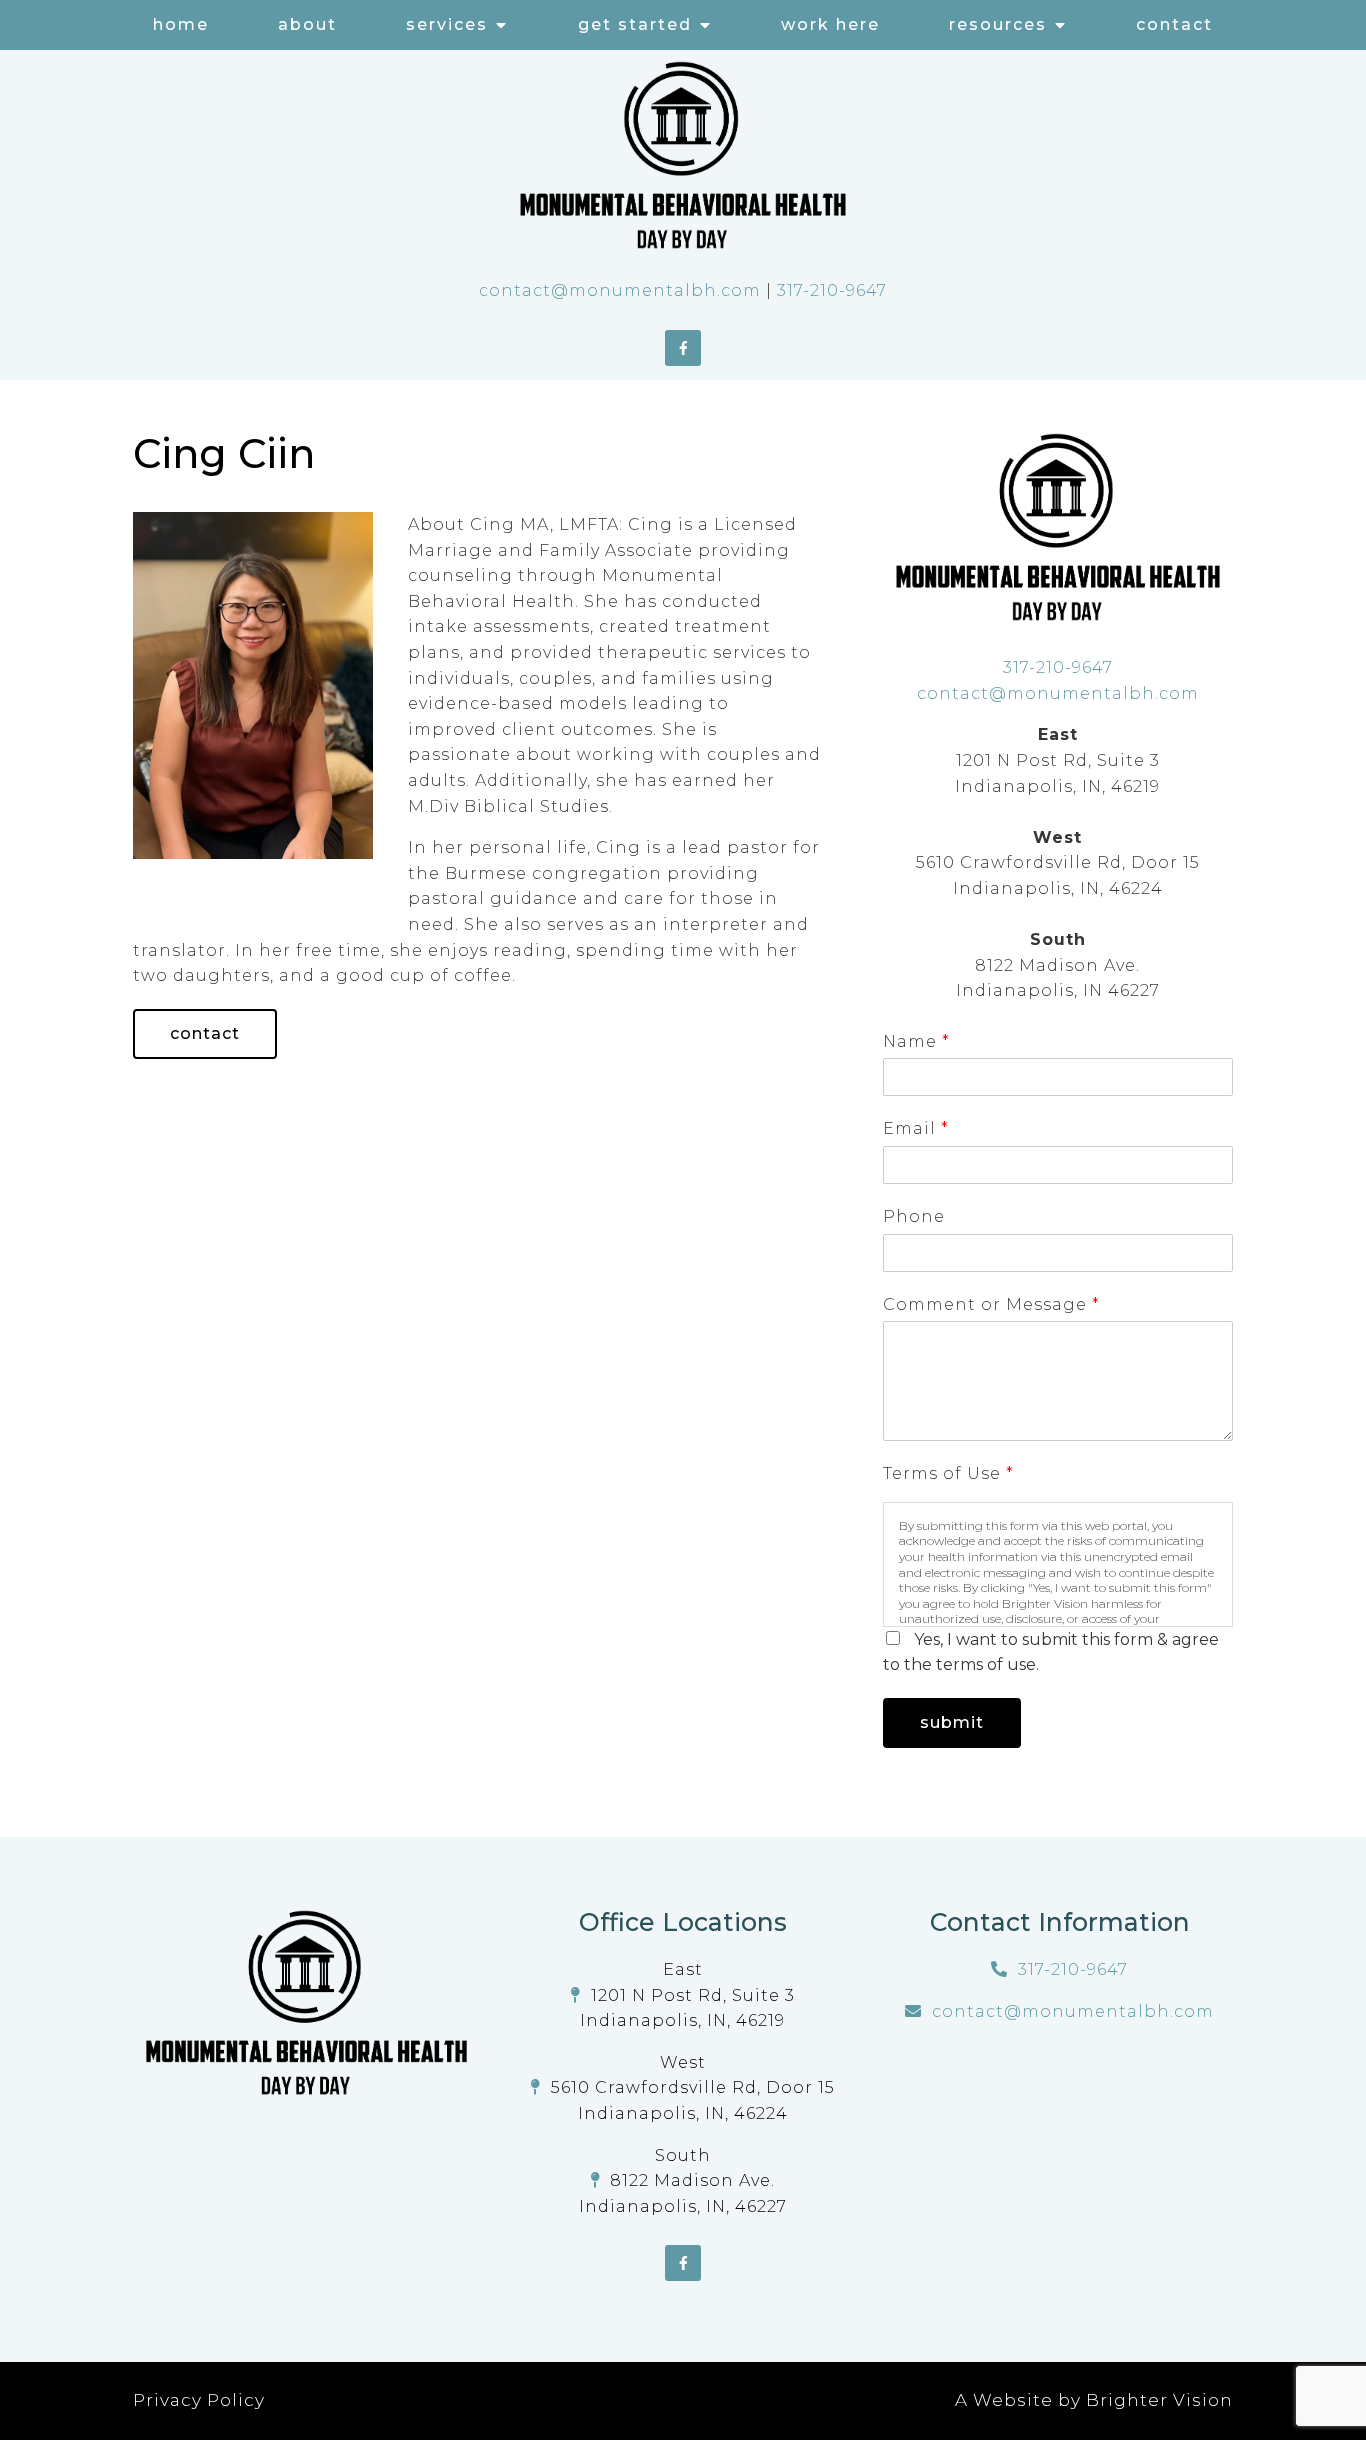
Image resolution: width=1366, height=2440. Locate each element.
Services (447, 24)
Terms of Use (948, 1473)
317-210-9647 (832, 290)
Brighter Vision (1159, 2400)
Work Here (830, 24)
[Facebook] (683, 348)
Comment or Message (991, 1304)
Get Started (635, 24)
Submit (952, 1722)
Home (181, 24)
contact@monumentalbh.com (620, 290)
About (307, 24)
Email (915, 1128)
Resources (998, 24)
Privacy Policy (199, 2400)
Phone (914, 1216)
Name (916, 1041)
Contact (1174, 24)
